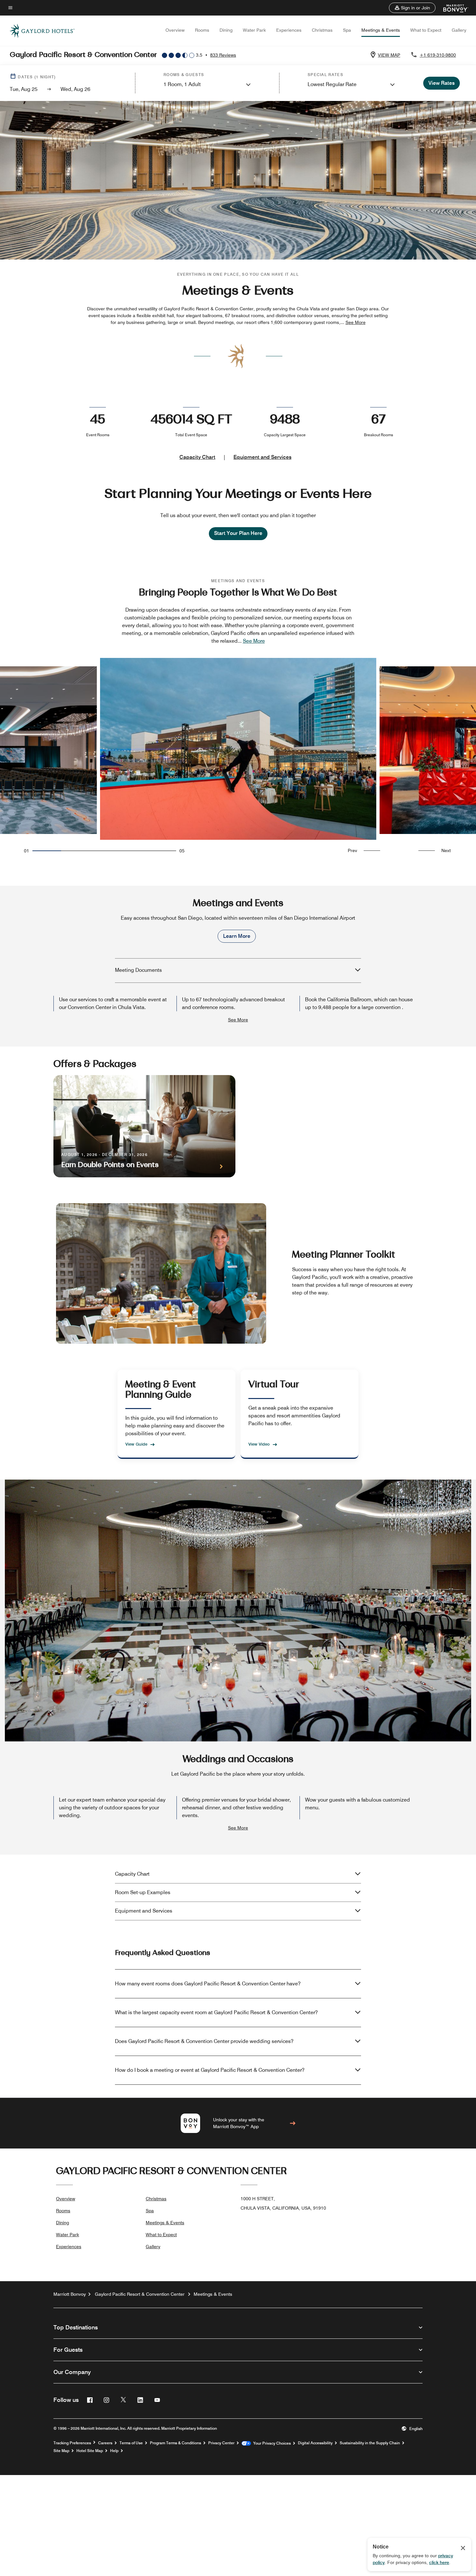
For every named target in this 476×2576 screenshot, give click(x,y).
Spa (347, 30)
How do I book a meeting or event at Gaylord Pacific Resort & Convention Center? (210, 2070)
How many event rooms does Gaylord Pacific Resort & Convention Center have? (208, 1984)
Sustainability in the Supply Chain (370, 2443)
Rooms (202, 30)
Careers (105, 2443)
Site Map (61, 2451)
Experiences (289, 30)
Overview (175, 30)
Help (114, 2451)
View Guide (136, 1444)
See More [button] (356, 322)
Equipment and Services (262, 457)
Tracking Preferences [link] (72, 2443)
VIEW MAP (389, 55)
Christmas (322, 30)
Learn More (237, 936)
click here (439, 2562)
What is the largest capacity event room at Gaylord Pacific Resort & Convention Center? (216, 2012)
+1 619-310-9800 (438, 55)
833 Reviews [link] (223, 55)
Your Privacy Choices (271, 2443)
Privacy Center (221, 2443)
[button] (412, 8)
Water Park (254, 30)
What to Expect (426, 30)
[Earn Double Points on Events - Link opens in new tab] (144, 1126)
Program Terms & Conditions (176, 2443)
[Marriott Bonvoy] (452, 8)
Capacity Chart (197, 457)
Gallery (459, 30)
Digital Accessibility (315, 2443)
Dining (226, 30)
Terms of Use (131, 2443)
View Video (259, 1444)
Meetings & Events (381, 30)
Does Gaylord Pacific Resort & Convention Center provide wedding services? (204, 2041)
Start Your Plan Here (238, 533)
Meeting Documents (138, 970)
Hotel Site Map (90, 2451)
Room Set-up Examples (143, 1892)
